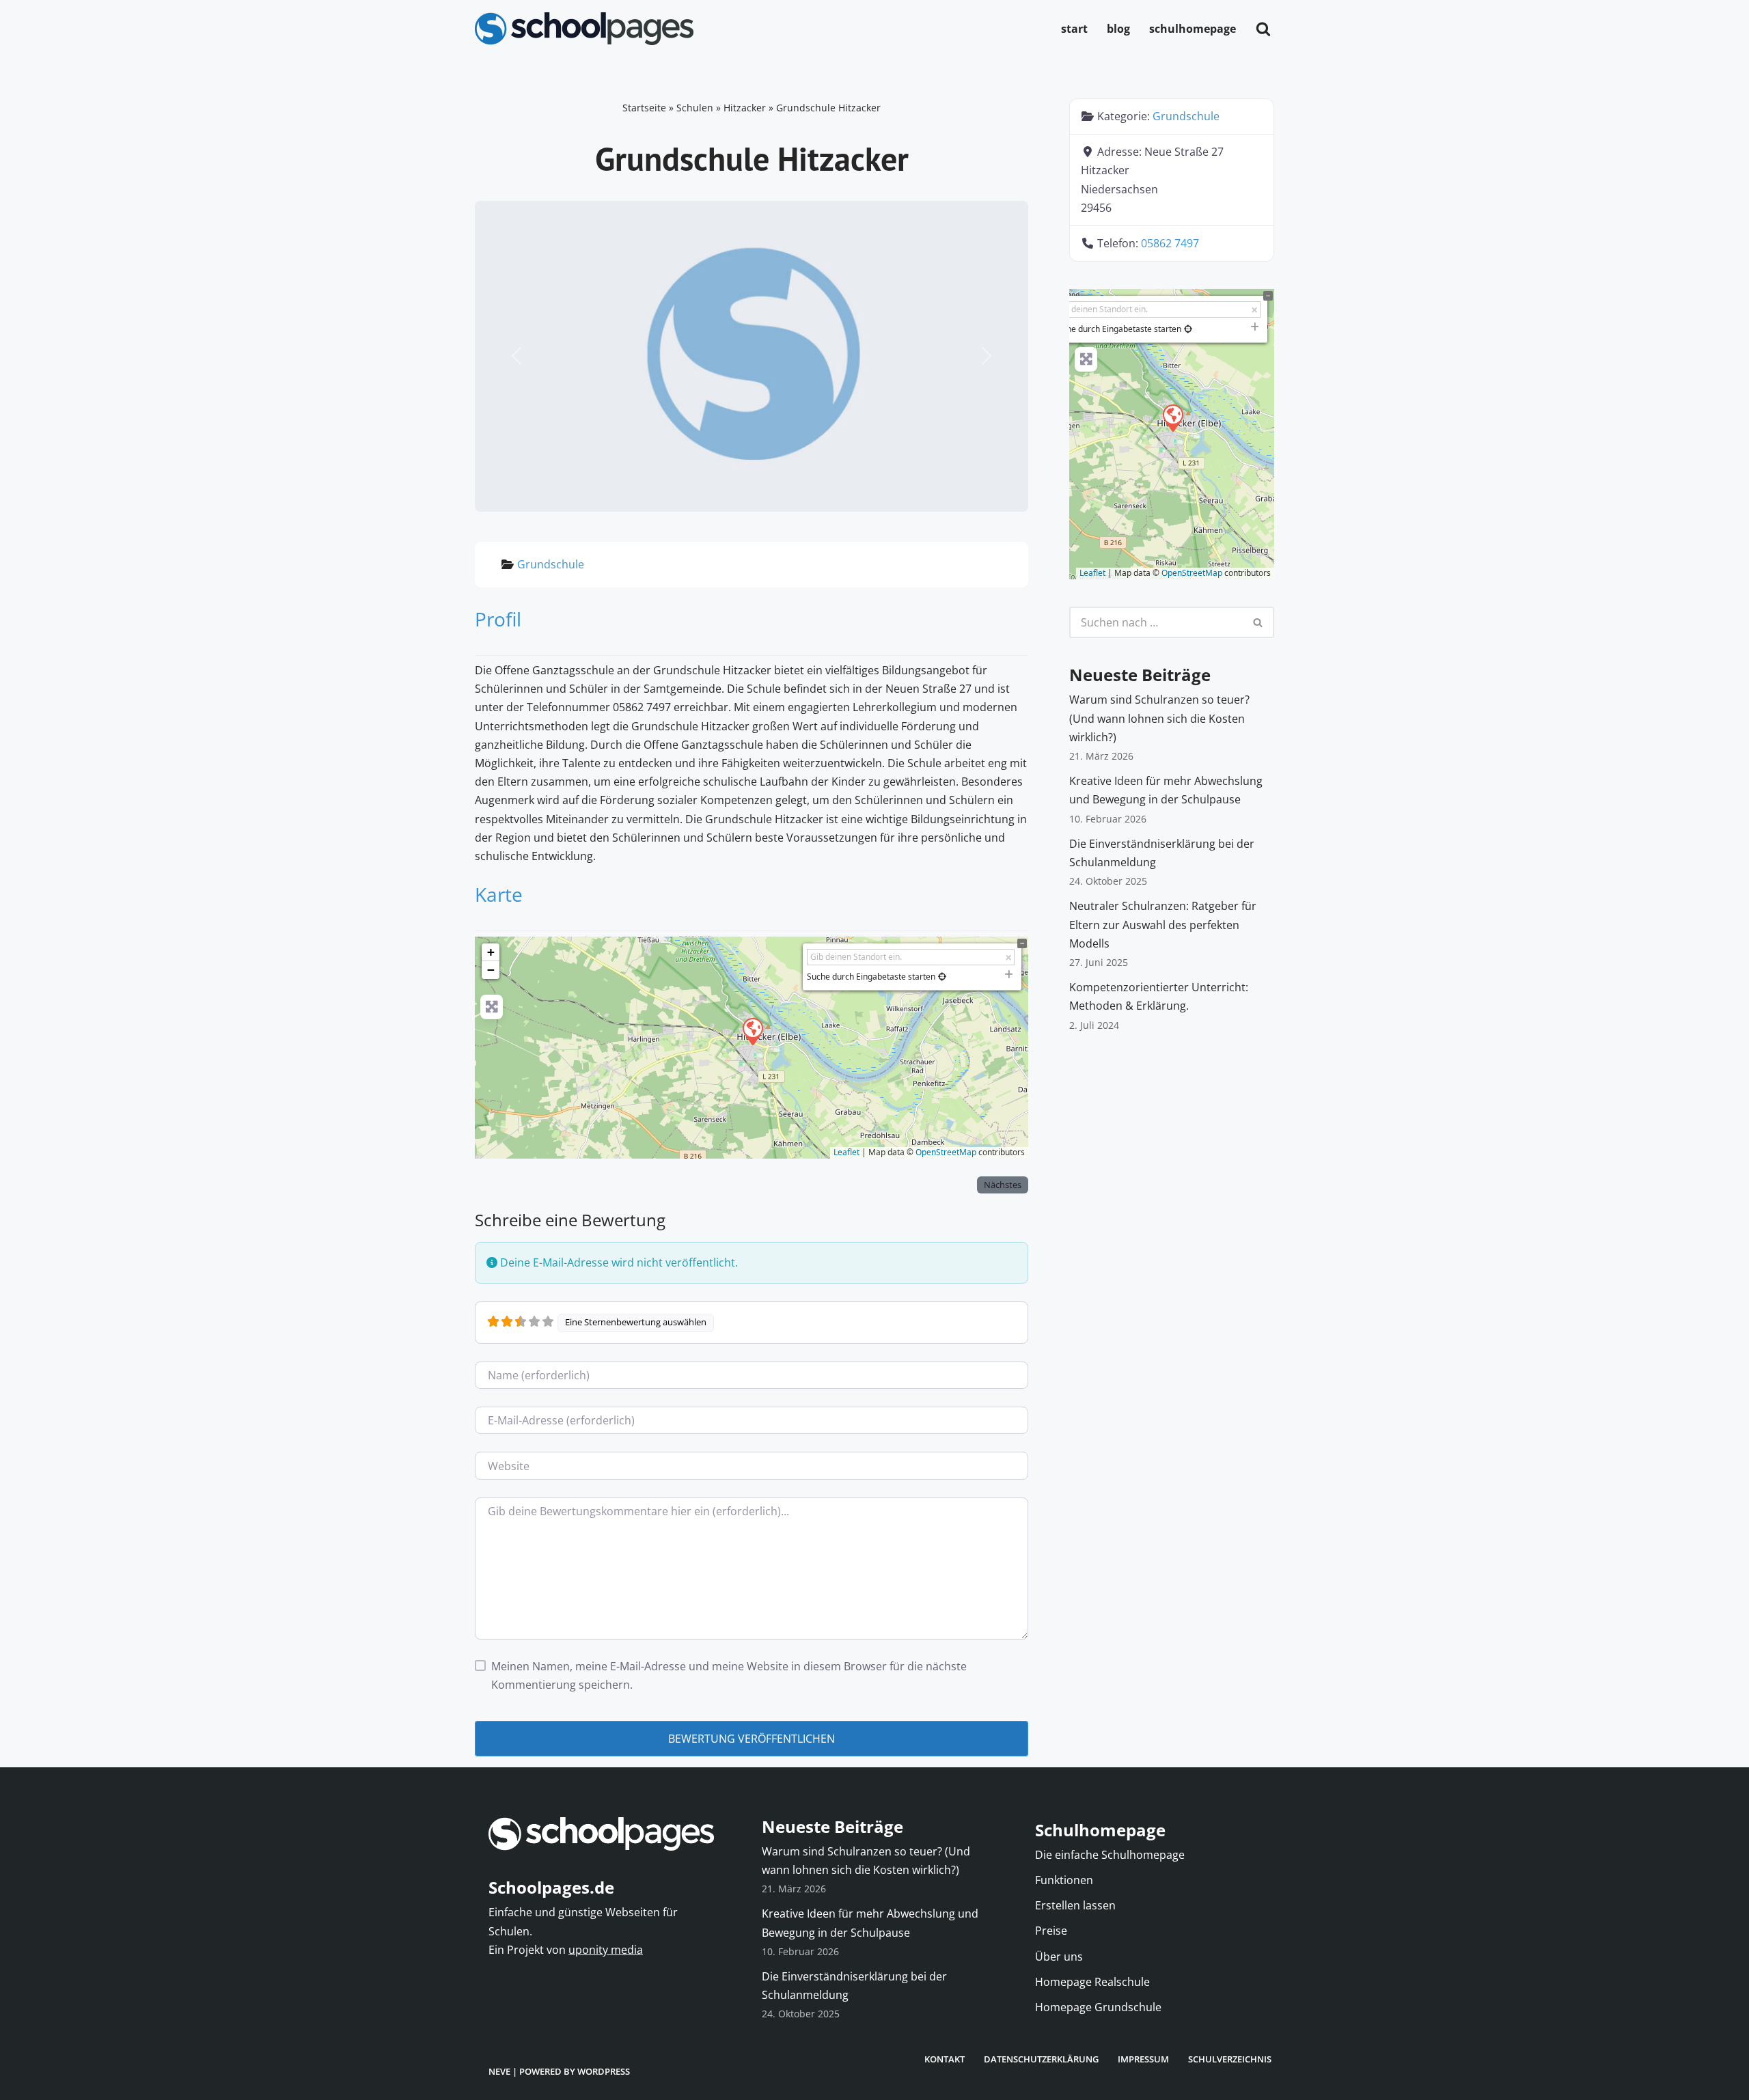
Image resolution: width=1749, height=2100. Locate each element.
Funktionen (1064, 1880)
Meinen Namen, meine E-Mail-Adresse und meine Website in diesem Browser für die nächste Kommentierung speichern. (729, 1675)
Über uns (1059, 1957)
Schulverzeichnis (1230, 2059)
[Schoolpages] (584, 29)
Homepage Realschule (1092, 1982)
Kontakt (945, 2059)
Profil (498, 619)
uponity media (606, 1950)
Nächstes (1003, 1185)
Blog (1118, 29)
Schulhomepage (1193, 29)
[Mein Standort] (942, 977)
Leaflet (846, 1152)
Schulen (695, 108)
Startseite (644, 108)
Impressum (1143, 2059)
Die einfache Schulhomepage (1110, 1855)
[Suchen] (1263, 29)
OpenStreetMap (946, 1152)
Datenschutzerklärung (1041, 2059)
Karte (499, 894)
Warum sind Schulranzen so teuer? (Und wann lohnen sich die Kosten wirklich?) (1159, 718)
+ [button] (491, 952)
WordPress (604, 2071)
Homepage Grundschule (1098, 2007)
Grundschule (551, 564)
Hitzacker (745, 108)
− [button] (491, 970)
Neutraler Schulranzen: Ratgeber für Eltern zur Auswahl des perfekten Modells (1163, 924)
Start (1074, 29)
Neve (499, 2071)
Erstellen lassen (1075, 1905)
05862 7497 (1170, 243)
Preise (1051, 1931)
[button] (517, 357)
